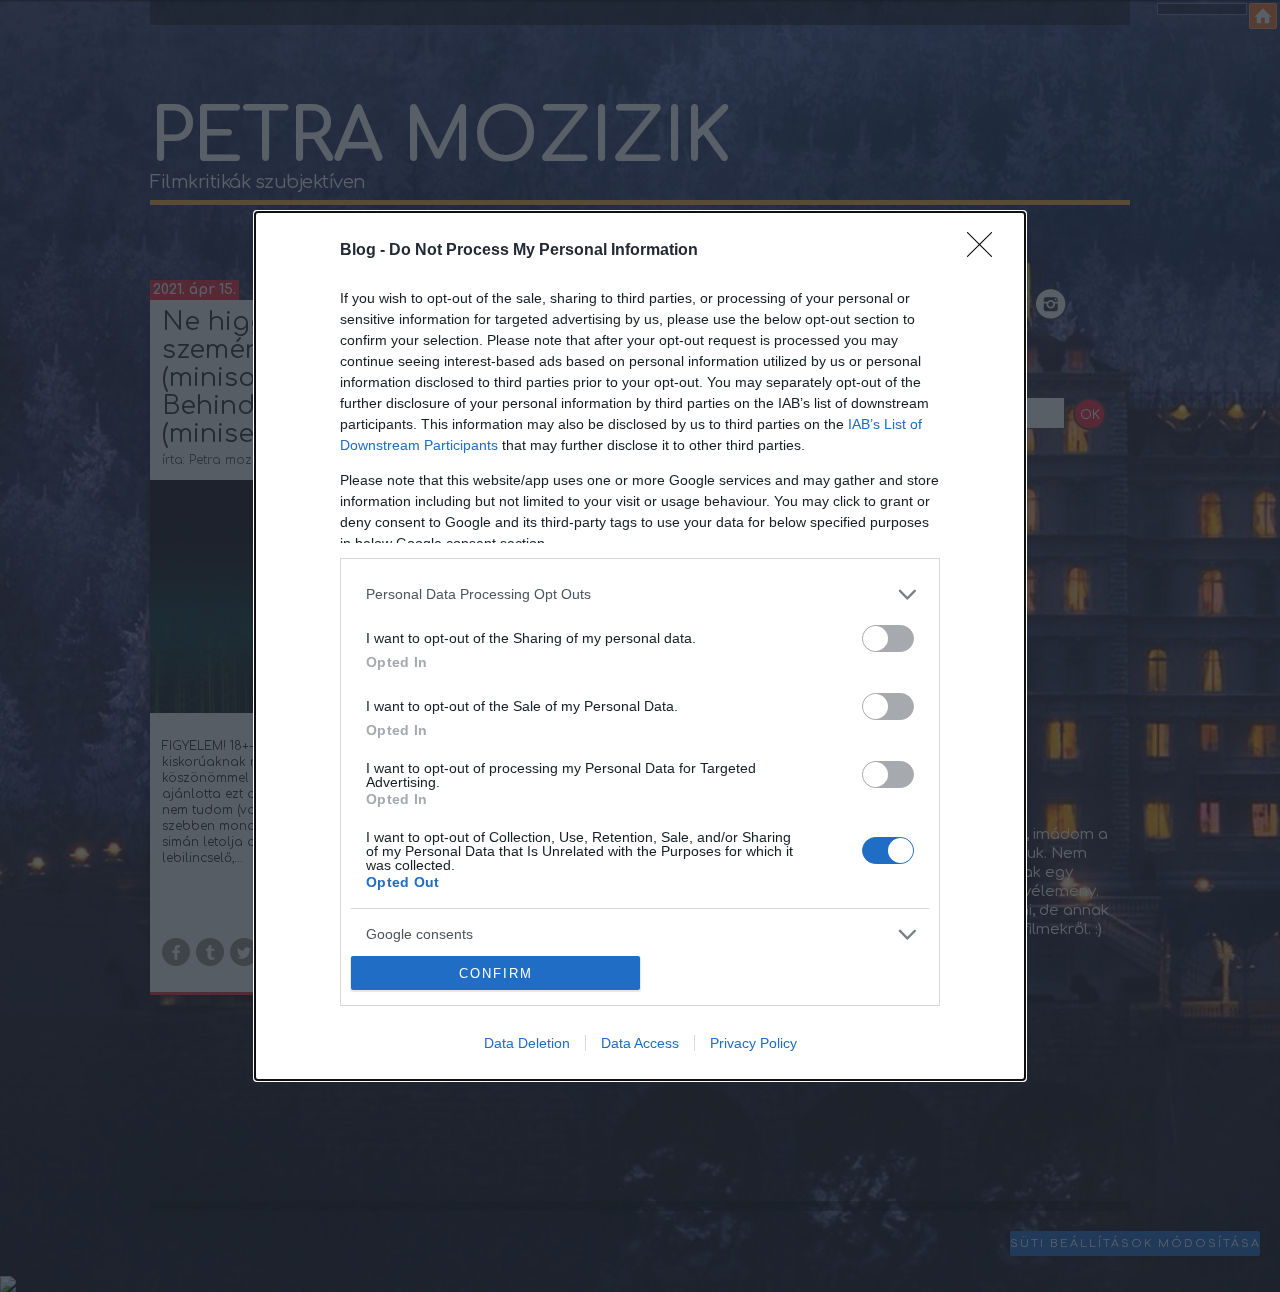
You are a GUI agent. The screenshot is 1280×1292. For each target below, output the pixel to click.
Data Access (640, 1043)
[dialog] (640, 646)
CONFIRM (496, 973)
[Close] (986, 251)
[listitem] (640, 594)
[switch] (888, 638)
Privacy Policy (753, 1043)
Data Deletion (527, 1043)
